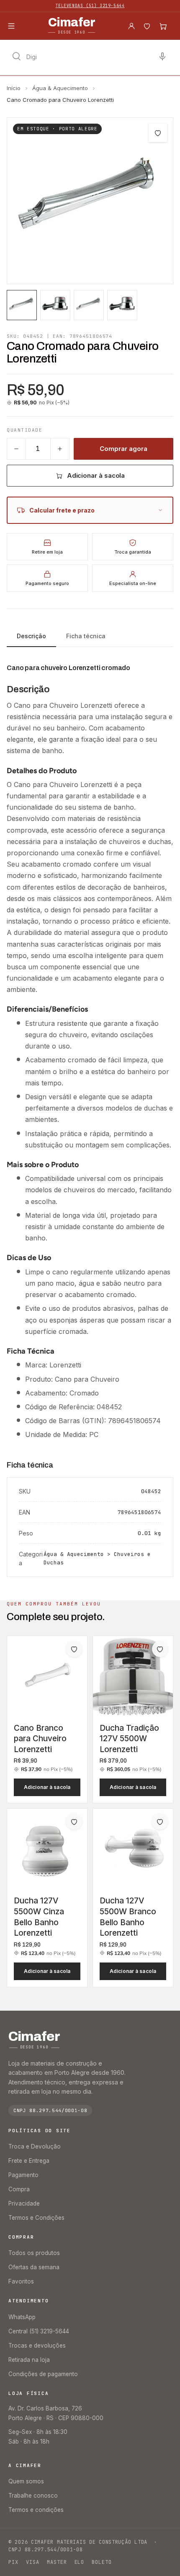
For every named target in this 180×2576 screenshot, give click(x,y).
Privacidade (24, 2203)
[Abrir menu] (11, 26)
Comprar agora (123, 449)
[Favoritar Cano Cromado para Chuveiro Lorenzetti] (158, 133)
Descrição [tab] (31, 636)
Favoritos (21, 2281)
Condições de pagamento (43, 2374)
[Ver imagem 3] (89, 305)
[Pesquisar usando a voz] (162, 57)
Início (14, 88)
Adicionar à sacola (96, 475)
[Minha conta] (131, 26)
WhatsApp (22, 2317)
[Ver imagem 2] (55, 305)
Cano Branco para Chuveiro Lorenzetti (40, 1739)
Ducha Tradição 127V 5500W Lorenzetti (129, 1739)
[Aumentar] (60, 449)
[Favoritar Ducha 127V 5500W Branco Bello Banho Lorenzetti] (160, 1822)
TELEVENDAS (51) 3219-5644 (90, 6)
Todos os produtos (34, 2253)
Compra (19, 2189)
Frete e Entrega (29, 2161)
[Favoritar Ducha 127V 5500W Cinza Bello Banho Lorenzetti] (74, 1822)
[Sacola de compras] (163, 26)
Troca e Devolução (35, 2146)
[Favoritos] (147, 26)
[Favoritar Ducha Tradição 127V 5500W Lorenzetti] (160, 1649)
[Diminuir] (16, 449)
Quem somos (26, 2481)
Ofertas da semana (34, 2267)
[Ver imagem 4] (122, 305)
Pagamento (23, 2175)
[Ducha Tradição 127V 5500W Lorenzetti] (133, 1676)
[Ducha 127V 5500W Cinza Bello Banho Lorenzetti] (47, 1849)
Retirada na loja (29, 2360)
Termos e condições (36, 2510)
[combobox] (90, 57)
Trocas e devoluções (37, 2346)
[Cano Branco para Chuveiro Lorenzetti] (47, 1676)
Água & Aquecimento (60, 88)
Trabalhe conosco (33, 2496)
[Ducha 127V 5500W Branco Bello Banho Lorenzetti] (133, 1849)
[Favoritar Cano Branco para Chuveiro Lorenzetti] (74, 1649)
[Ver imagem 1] (22, 305)
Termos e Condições (36, 2218)
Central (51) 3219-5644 (39, 2331)
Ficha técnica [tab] (86, 636)
